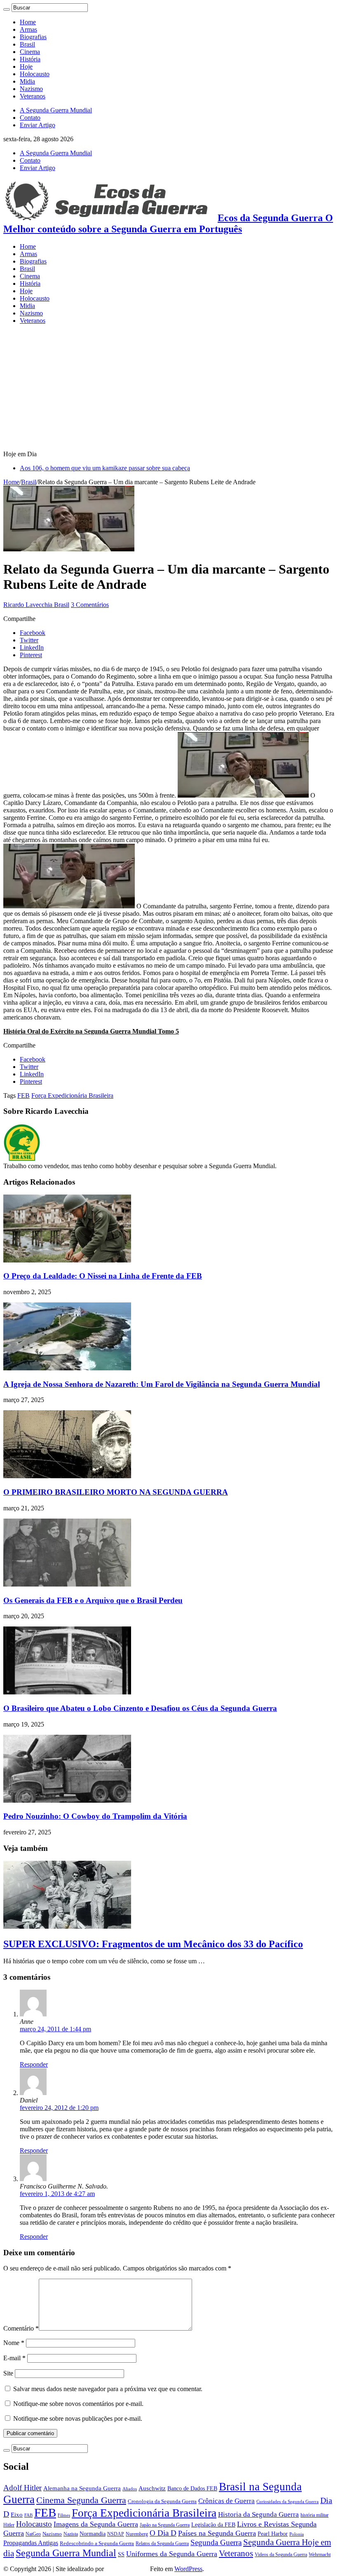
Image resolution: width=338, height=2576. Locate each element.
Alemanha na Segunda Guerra (82, 2488)
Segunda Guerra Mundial (66, 2553)
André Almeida (127, 2569)
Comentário (21, 2328)
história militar (315, 2515)
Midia (27, 81)
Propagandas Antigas (31, 2543)
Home (28, 22)
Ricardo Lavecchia (29, 605)
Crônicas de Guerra (227, 2501)
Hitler (9, 2525)
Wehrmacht (320, 2555)
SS (121, 2554)
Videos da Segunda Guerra (281, 2555)
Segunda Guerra (216, 2542)
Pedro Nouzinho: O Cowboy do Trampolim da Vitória (95, 1816)
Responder (34, 2064)
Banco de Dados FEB (192, 2488)
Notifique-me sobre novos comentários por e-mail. (78, 2404)
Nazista (71, 2534)
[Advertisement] (169, 389)
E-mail (14, 2358)
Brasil (27, 44)
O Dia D (163, 2533)
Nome (14, 2343)
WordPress (188, 2569)
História (30, 59)
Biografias (33, 37)
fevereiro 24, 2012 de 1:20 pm (59, 2108)
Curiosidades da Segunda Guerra (288, 2502)
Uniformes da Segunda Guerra (172, 2554)
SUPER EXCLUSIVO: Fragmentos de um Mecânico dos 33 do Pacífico (153, 1944)
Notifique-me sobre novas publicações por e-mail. (78, 2418)
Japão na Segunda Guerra (165, 2525)
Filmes (64, 2515)
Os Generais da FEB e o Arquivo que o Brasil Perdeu (93, 1600)
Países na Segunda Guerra (217, 2533)
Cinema (30, 52)
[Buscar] (7, 9)
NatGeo (33, 2534)
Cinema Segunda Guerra (81, 2500)
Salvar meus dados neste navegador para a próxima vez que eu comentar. (108, 2389)
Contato (30, 118)
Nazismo (31, 89)
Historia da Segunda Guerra (258, 2514)
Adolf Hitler (22, 2488)
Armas (28, 29)
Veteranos (33, 96)
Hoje (26, 66)
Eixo (17, 2515)
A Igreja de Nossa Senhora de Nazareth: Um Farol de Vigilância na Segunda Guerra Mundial (162, 1384)
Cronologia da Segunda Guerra (162, 2501)
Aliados (130, 2489)
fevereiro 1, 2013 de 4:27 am (57, 2194)
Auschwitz (152, 2488)
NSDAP (116, 2534)
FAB (28, 2515)
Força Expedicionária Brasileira (72, 1095)
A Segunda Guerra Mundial (56, 110)
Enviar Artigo (38, 125)
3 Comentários (90, 605)
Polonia (297, 2534)
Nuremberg (137, 2534)
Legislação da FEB (213, 2525)
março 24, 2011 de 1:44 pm (55, 2029)
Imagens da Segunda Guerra (96, 2524)
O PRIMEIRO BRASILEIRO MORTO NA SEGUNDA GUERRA (116, 1492)
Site (8, 2373)
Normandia (93, 2534)
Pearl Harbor (273, 2534)
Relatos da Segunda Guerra (162, 2544)
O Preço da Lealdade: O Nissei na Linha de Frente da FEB (103, 1276)
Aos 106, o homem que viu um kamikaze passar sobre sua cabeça (105, 468)
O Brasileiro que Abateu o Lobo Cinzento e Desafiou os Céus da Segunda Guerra (140, 1708)
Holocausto (35, 74)
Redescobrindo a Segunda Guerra (97, 2543)
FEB (23, 1095)
